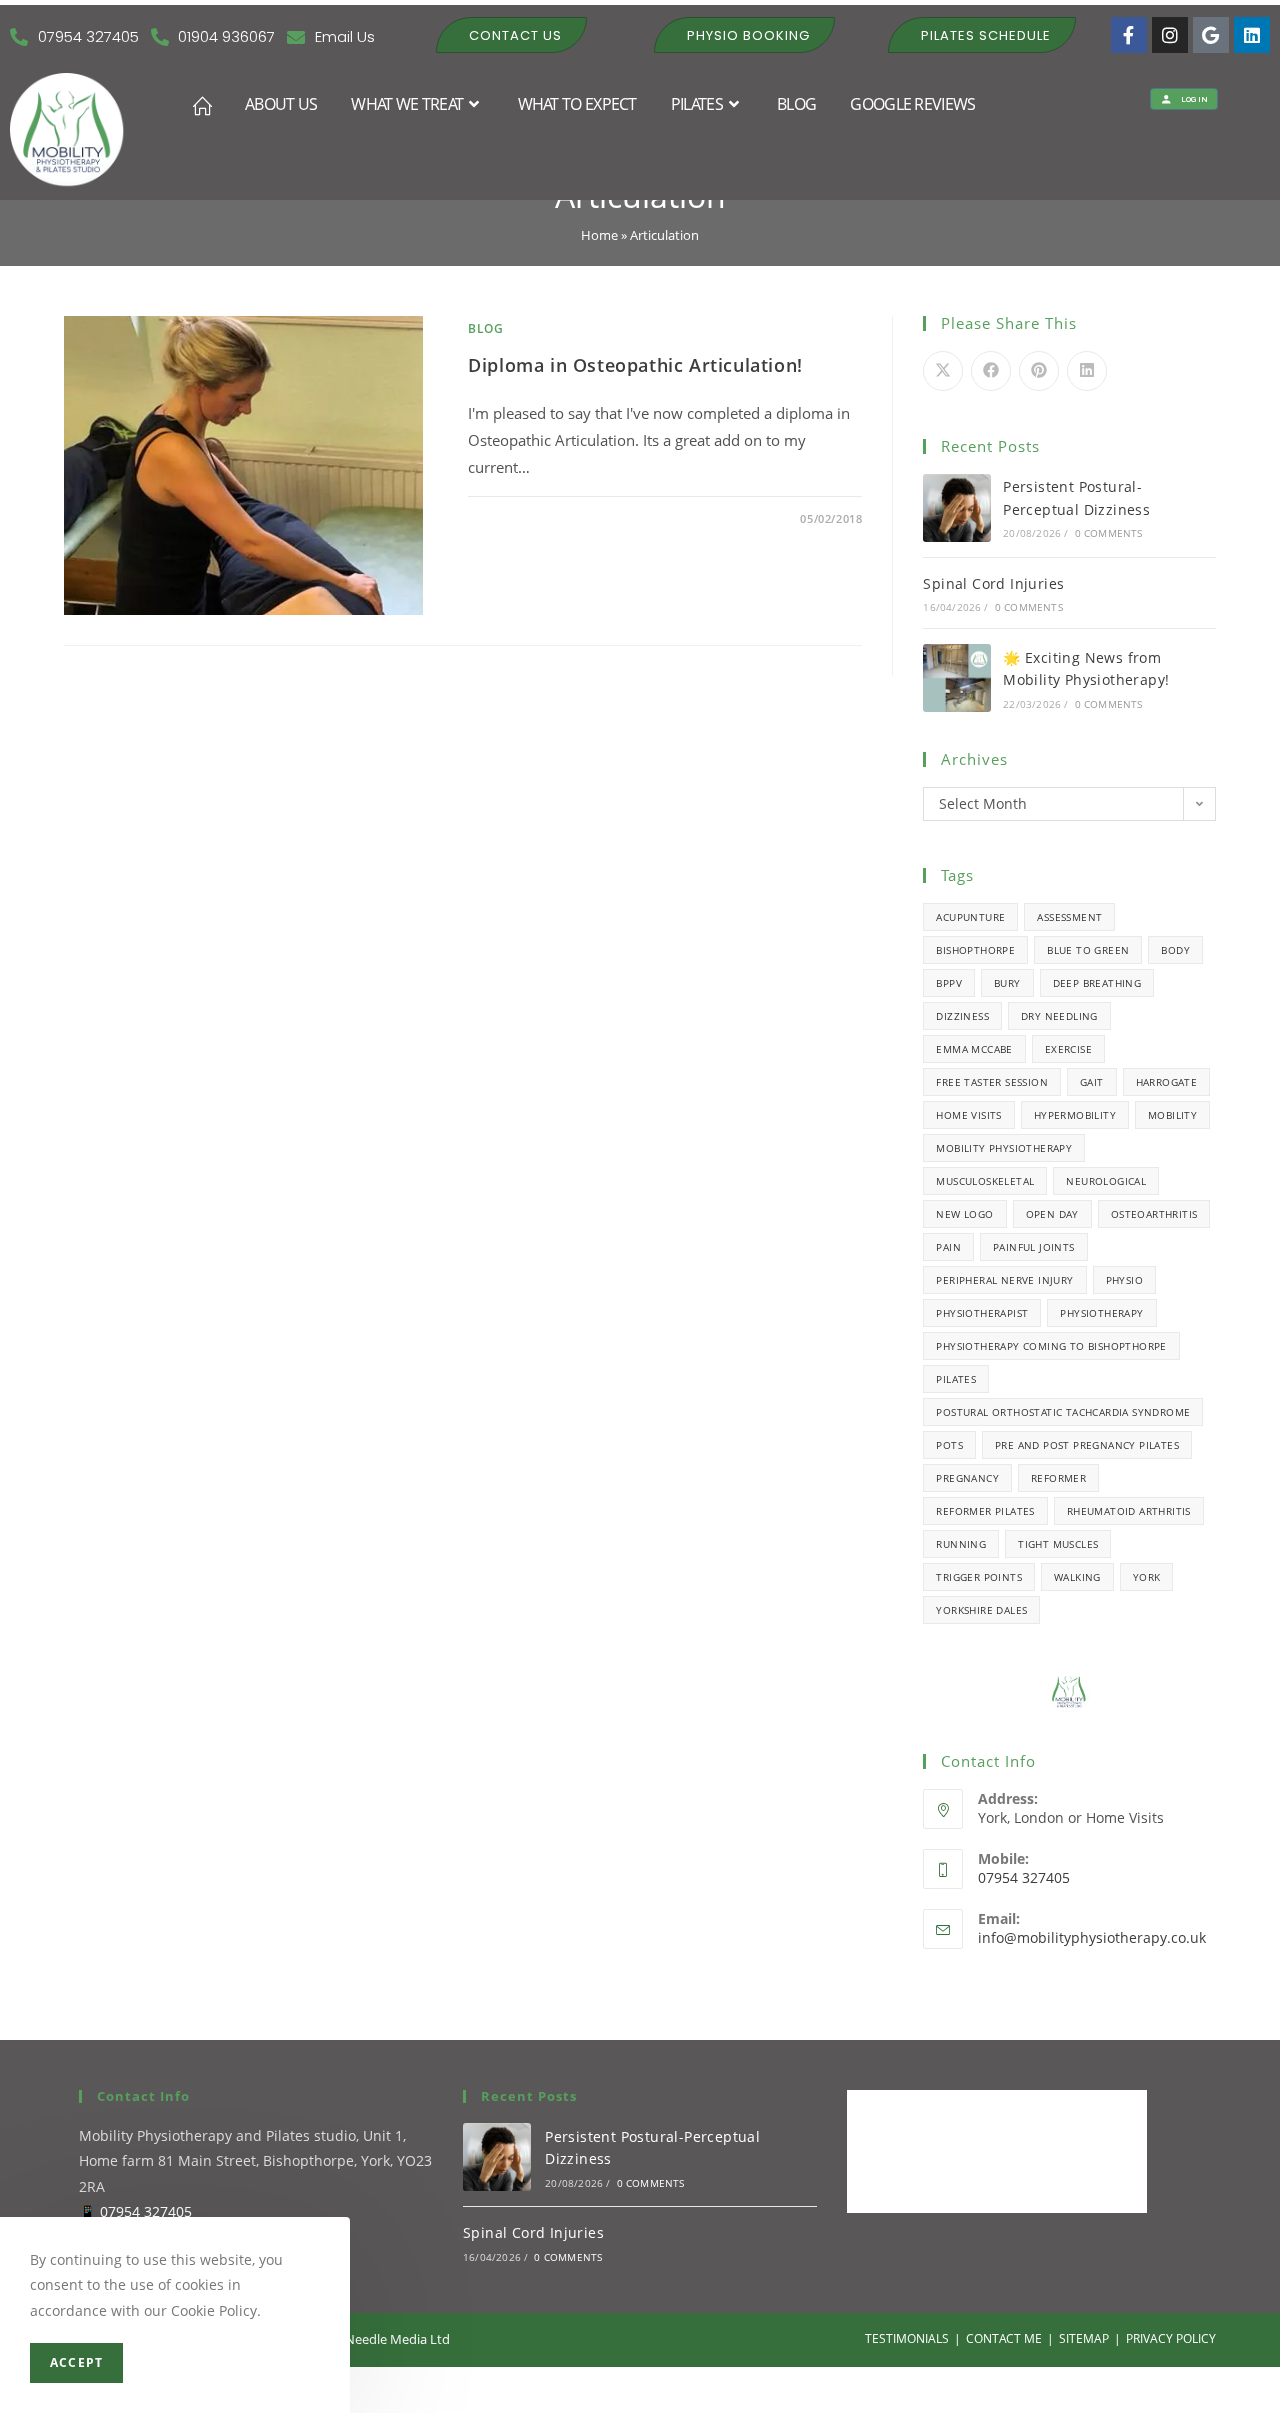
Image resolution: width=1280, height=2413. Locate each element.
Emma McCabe (974, 1049)
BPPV (949, 983)
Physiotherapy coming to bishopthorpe (1051, 1346)
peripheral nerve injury (1004, 1280)
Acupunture (970, 917)
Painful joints (1034, 1247)
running (961, 1544)
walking (1077, 1577)
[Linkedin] (1252, 35)
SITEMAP (1084, 2338)
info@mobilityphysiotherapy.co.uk (1092, 1937)
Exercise (1068, 1049)
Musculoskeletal (985, 1181)
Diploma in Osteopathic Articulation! (635, 365)
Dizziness (962, 1016)
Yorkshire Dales (981, 1610)
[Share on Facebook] (991, 371)
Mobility (1172, 1115)
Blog (485, 328)
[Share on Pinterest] (1039, 371)
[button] (511, 35)
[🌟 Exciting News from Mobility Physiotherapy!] (957, 678)
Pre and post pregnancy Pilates (1087, 1445)
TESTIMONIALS (907, 2338)
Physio (1124, 1280)
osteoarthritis (1154, 1214)
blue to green (1088, 950)
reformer (1058, 1478)
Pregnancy (967, 1478)
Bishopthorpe (975, 950)
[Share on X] (943, 371)
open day (1052, 1214)
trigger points (979, 1577)
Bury (1007, 983)
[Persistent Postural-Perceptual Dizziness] (957, 508)
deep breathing (1097, 983)
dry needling (1059, 1016)
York (1147, 1577)
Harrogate (1167, 1082)
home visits (968, 1115)
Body (1175, 950)
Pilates (956, 1379)
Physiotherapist (982, 1313)
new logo (964, 1214)
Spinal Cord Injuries (993, 583)
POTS (949, 1445)
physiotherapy (1101, 1313)
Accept (76, 2362)
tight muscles (1058, 1544)
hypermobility (1075, 1115)
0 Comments (525, 518)
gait (1092, 1082)
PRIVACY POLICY (1171, 2338)
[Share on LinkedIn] (1087, 371)
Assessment (1069, 917)
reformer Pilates (985, 1511)
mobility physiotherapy (1004, 1148)
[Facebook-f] (1129, 35)
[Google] (1211, 35)
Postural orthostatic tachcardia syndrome (1063, 1412)
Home (599, 235)
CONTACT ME (1004, 2338)
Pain (948, 1247)
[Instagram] (1170, 35)
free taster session (992, 1082)
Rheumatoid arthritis (1129, 1511)
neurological (1106, 1181)
